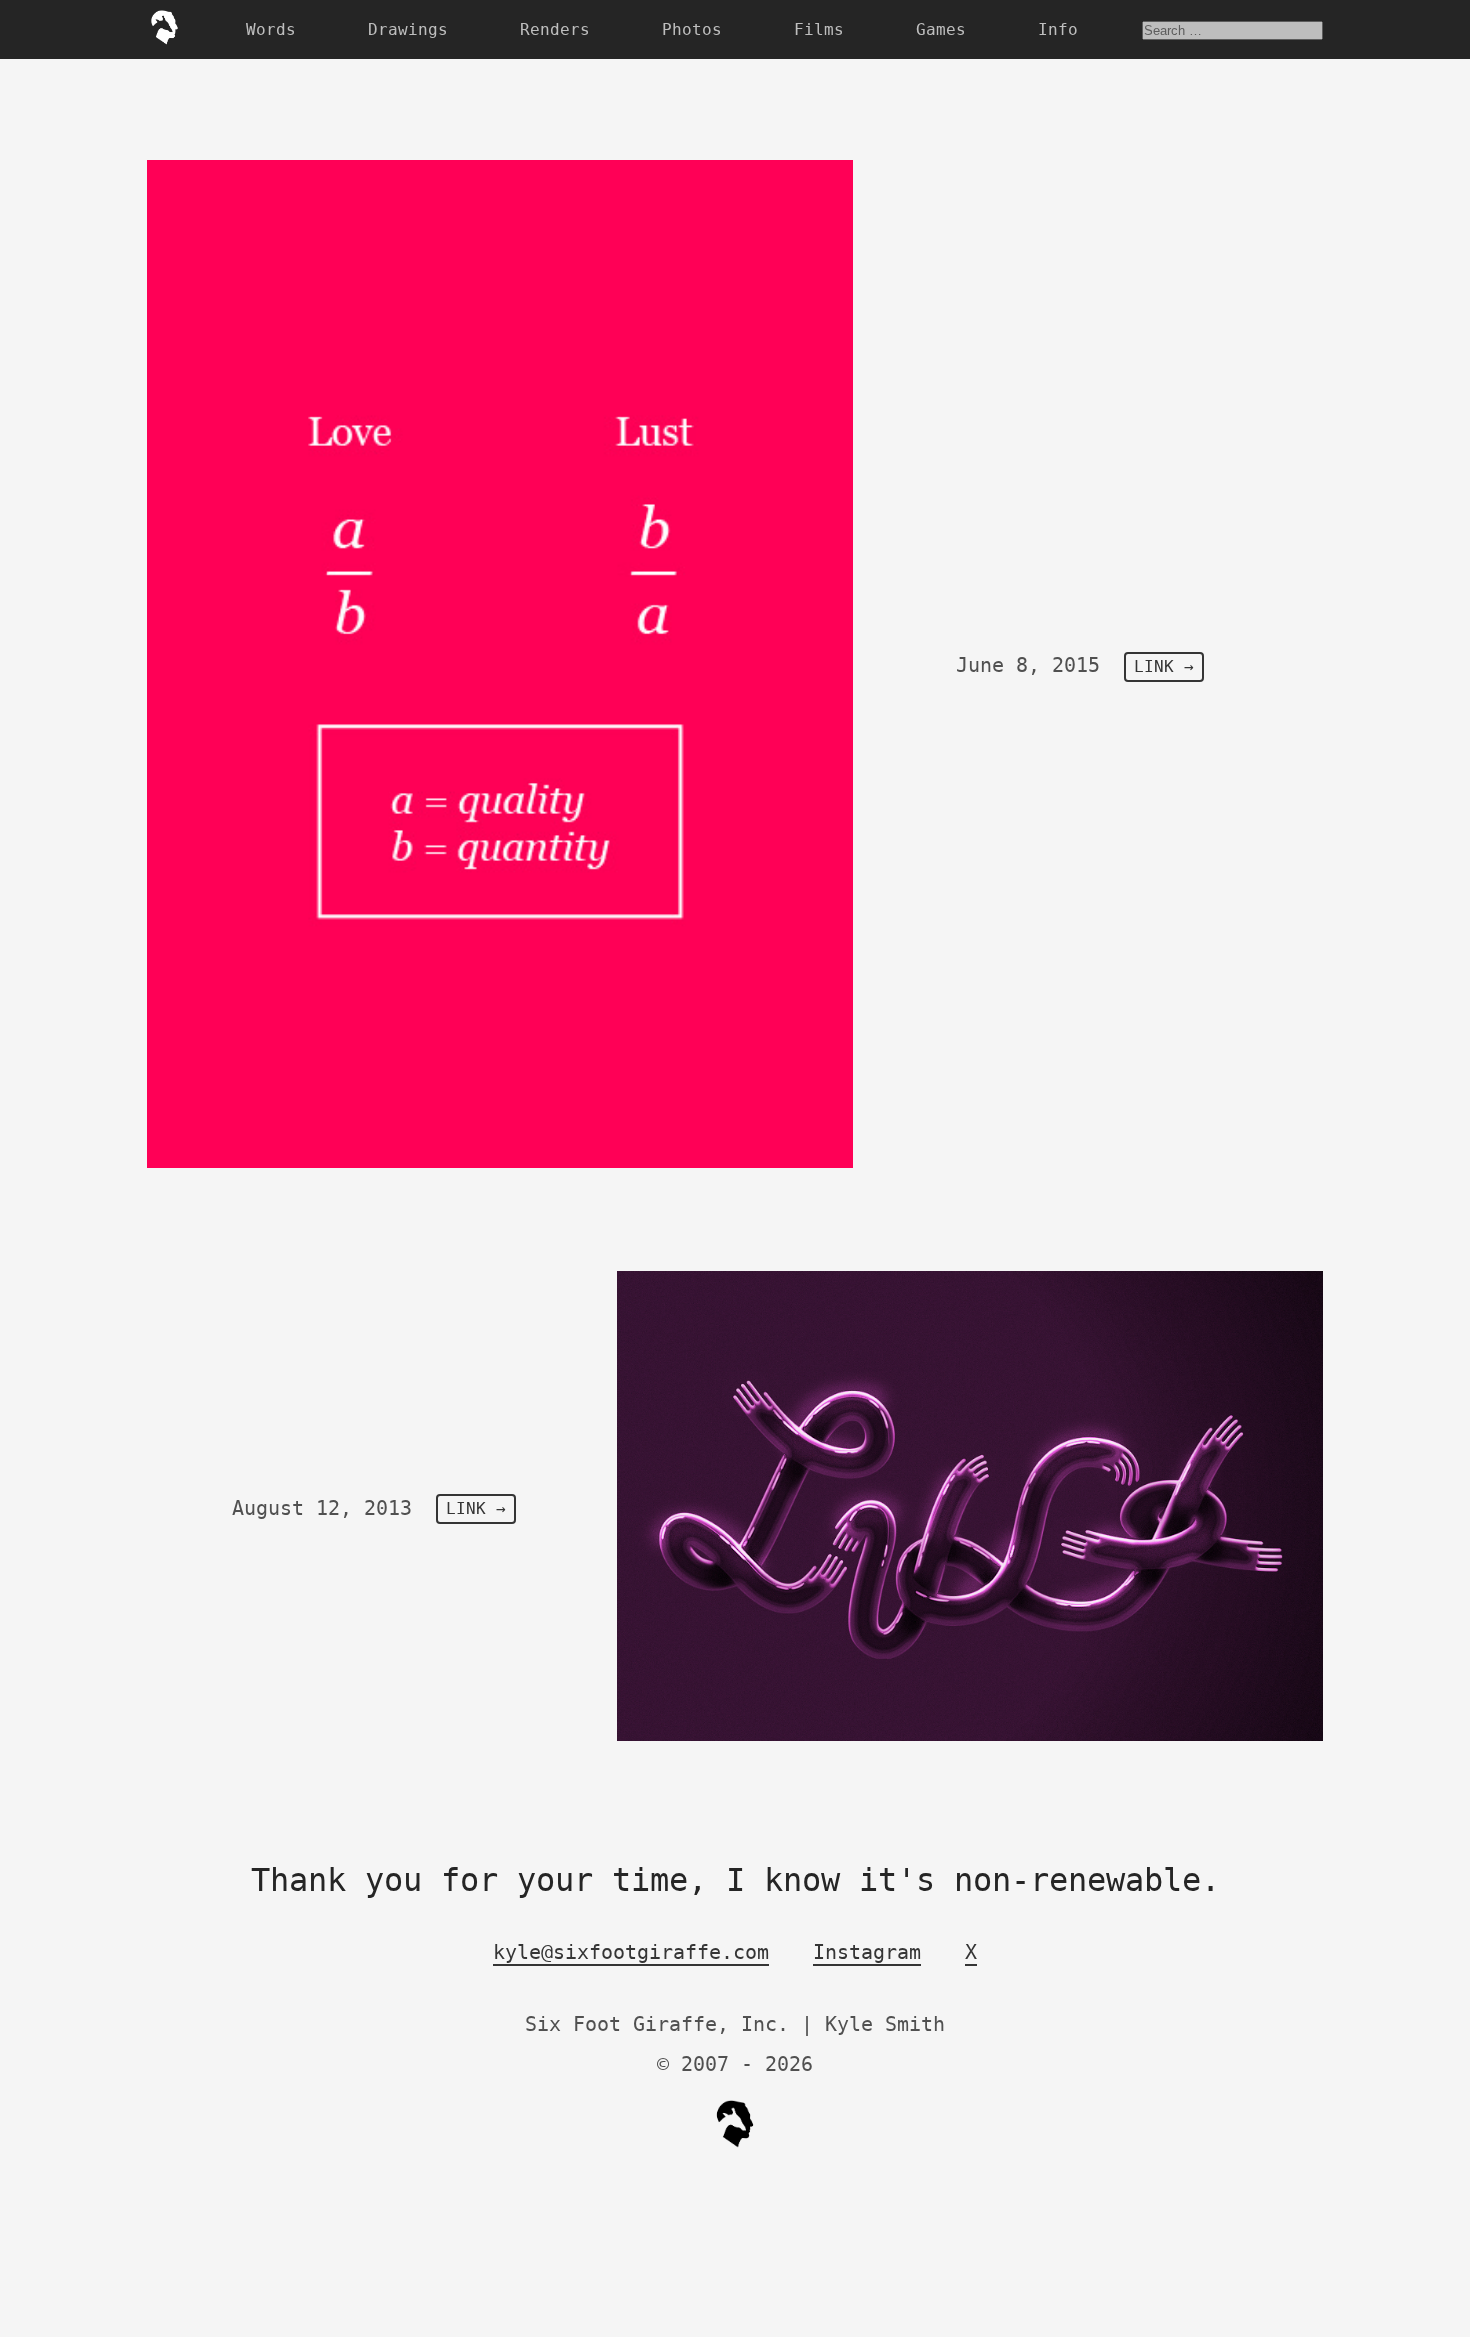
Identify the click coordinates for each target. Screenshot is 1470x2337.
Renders (555, 29)
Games (941, 29)
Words (271, 29)
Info (1058, 29)
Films (819, 29)
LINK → (1164, 666)
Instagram (867, 1952)
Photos (692, 29)
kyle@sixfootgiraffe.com (631, 1952)
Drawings (408, 29)
